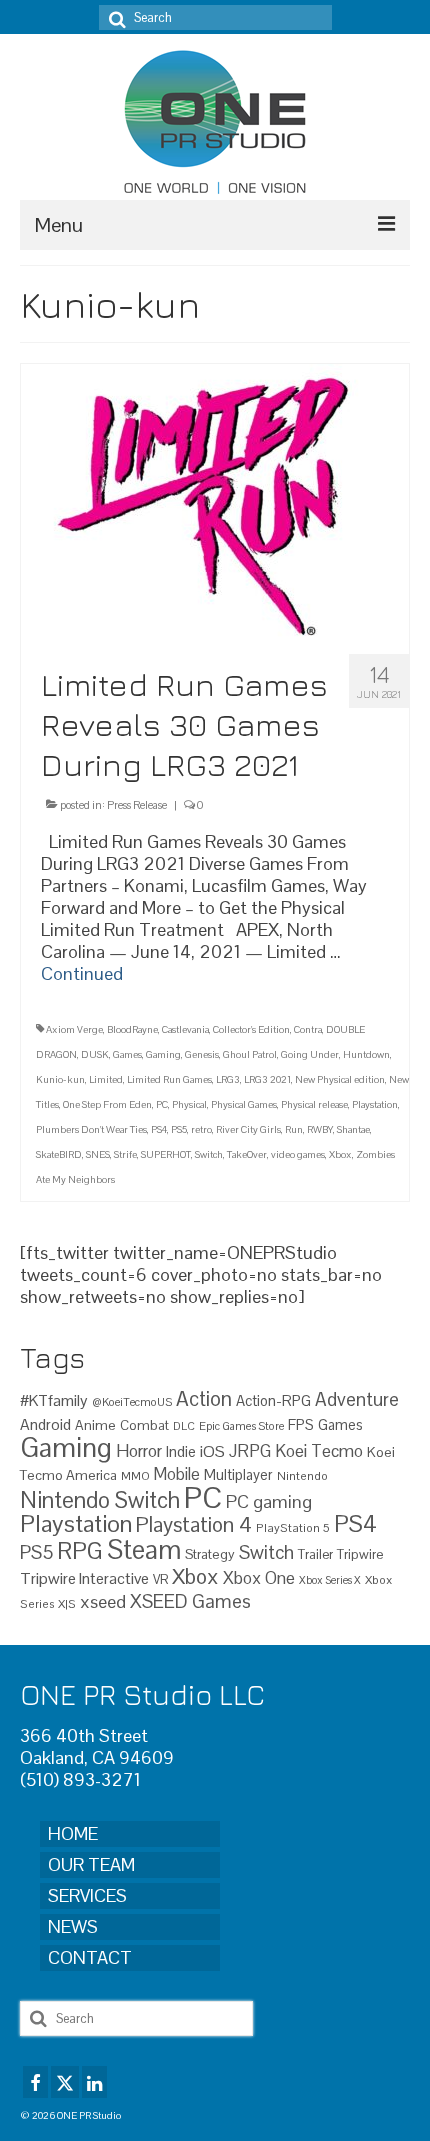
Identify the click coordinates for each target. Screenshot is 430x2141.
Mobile (177, 1474)
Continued (82, 973)
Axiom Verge (74, 1029)
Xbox (340, 1154)
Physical (189, 1104)
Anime (95, 1425)
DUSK (95, 1054)
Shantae (353, 1129)
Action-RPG (273, 1400)
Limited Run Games (169, 1079)
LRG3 (228, 1079)
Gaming (163, 1054)
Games (127, 1054)
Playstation (375, 1104)
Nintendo (302, 1475)
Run (294, 1129)
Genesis (202, 1054)
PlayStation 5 (293, 1527)
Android (45, 1425)
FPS (301, 1425)
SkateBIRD (59, 1154)
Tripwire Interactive (84, 1578)
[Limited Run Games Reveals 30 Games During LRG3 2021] (215, 499)
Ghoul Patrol (250, 1054)
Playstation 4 (194, 1524)
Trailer (315, 1554)
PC (162, 1104)
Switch (209, 1154)
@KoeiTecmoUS (132, 1402)
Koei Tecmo (319, 1451)
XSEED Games (190, 1601)
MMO (135, 1475)
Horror (139, 1451)
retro (201, 1129)
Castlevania (185, 1029)
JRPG (250, 1451)
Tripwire (360, 1554)
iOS (212, 1451)
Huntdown (366, 1054)
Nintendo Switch (100, 1500)
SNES (98, 1154)
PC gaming (269, 1501)
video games (298, 1154)
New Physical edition (340, 1079)
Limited (106, 1079)
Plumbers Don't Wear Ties (91, 1129)
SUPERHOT (166, 1154)
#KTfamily (54, 1400)
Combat (144, 1425)
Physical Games (244, 1104)
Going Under (310, 1054)
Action (204, 1399)
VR (160, 1579)
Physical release (314, 1104)
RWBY (320, 1129)
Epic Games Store (241, 1426)
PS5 (179, 1129)
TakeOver (247, 1154)
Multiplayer (238, 1475)
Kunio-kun (60, 1079)
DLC (184, 1426)
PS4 (159, 1129)
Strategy (210, 1554)
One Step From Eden (107, 1104)
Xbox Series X (330, 1580)
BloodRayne (132, 1029)
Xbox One (259, 1578)
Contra (308, 1029)
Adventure (357, 1399)
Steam (144, 1550)
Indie (181, 1451)
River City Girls (248, 1129)
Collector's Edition (251, 1029)
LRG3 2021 (267, 1079)
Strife (125, 1154)
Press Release (137, 805)
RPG (80, 1551)
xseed (103, 1601)
